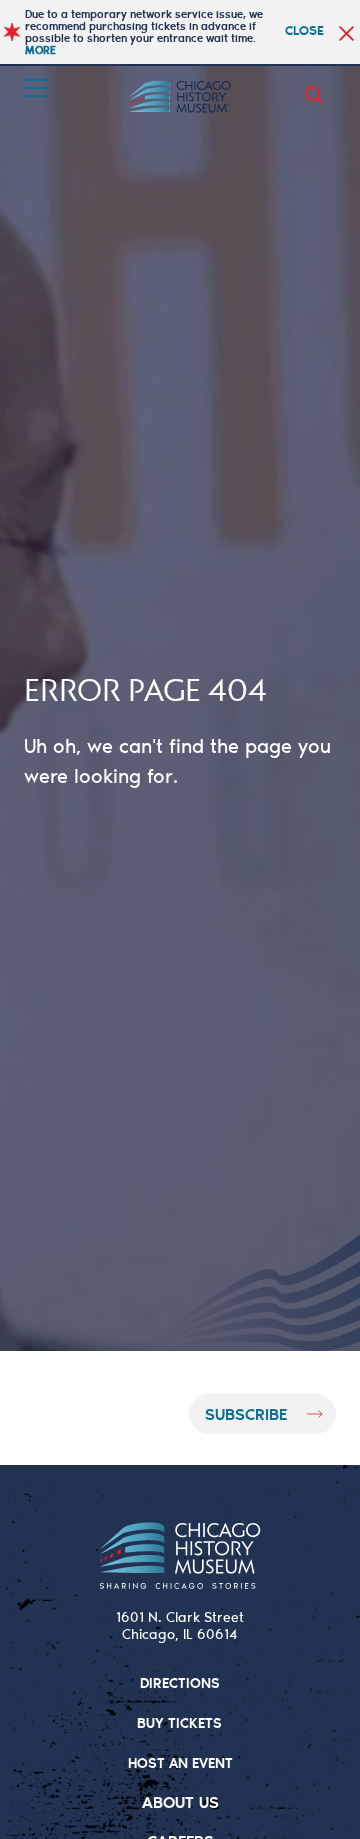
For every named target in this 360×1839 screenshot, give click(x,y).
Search (318, 95)
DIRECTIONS (180, 1682)
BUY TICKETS (179, 1722)
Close (304, 29)
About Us (180, 1801)
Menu (38, 88)
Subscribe (246, 1413)
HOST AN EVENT (180, 1762)
